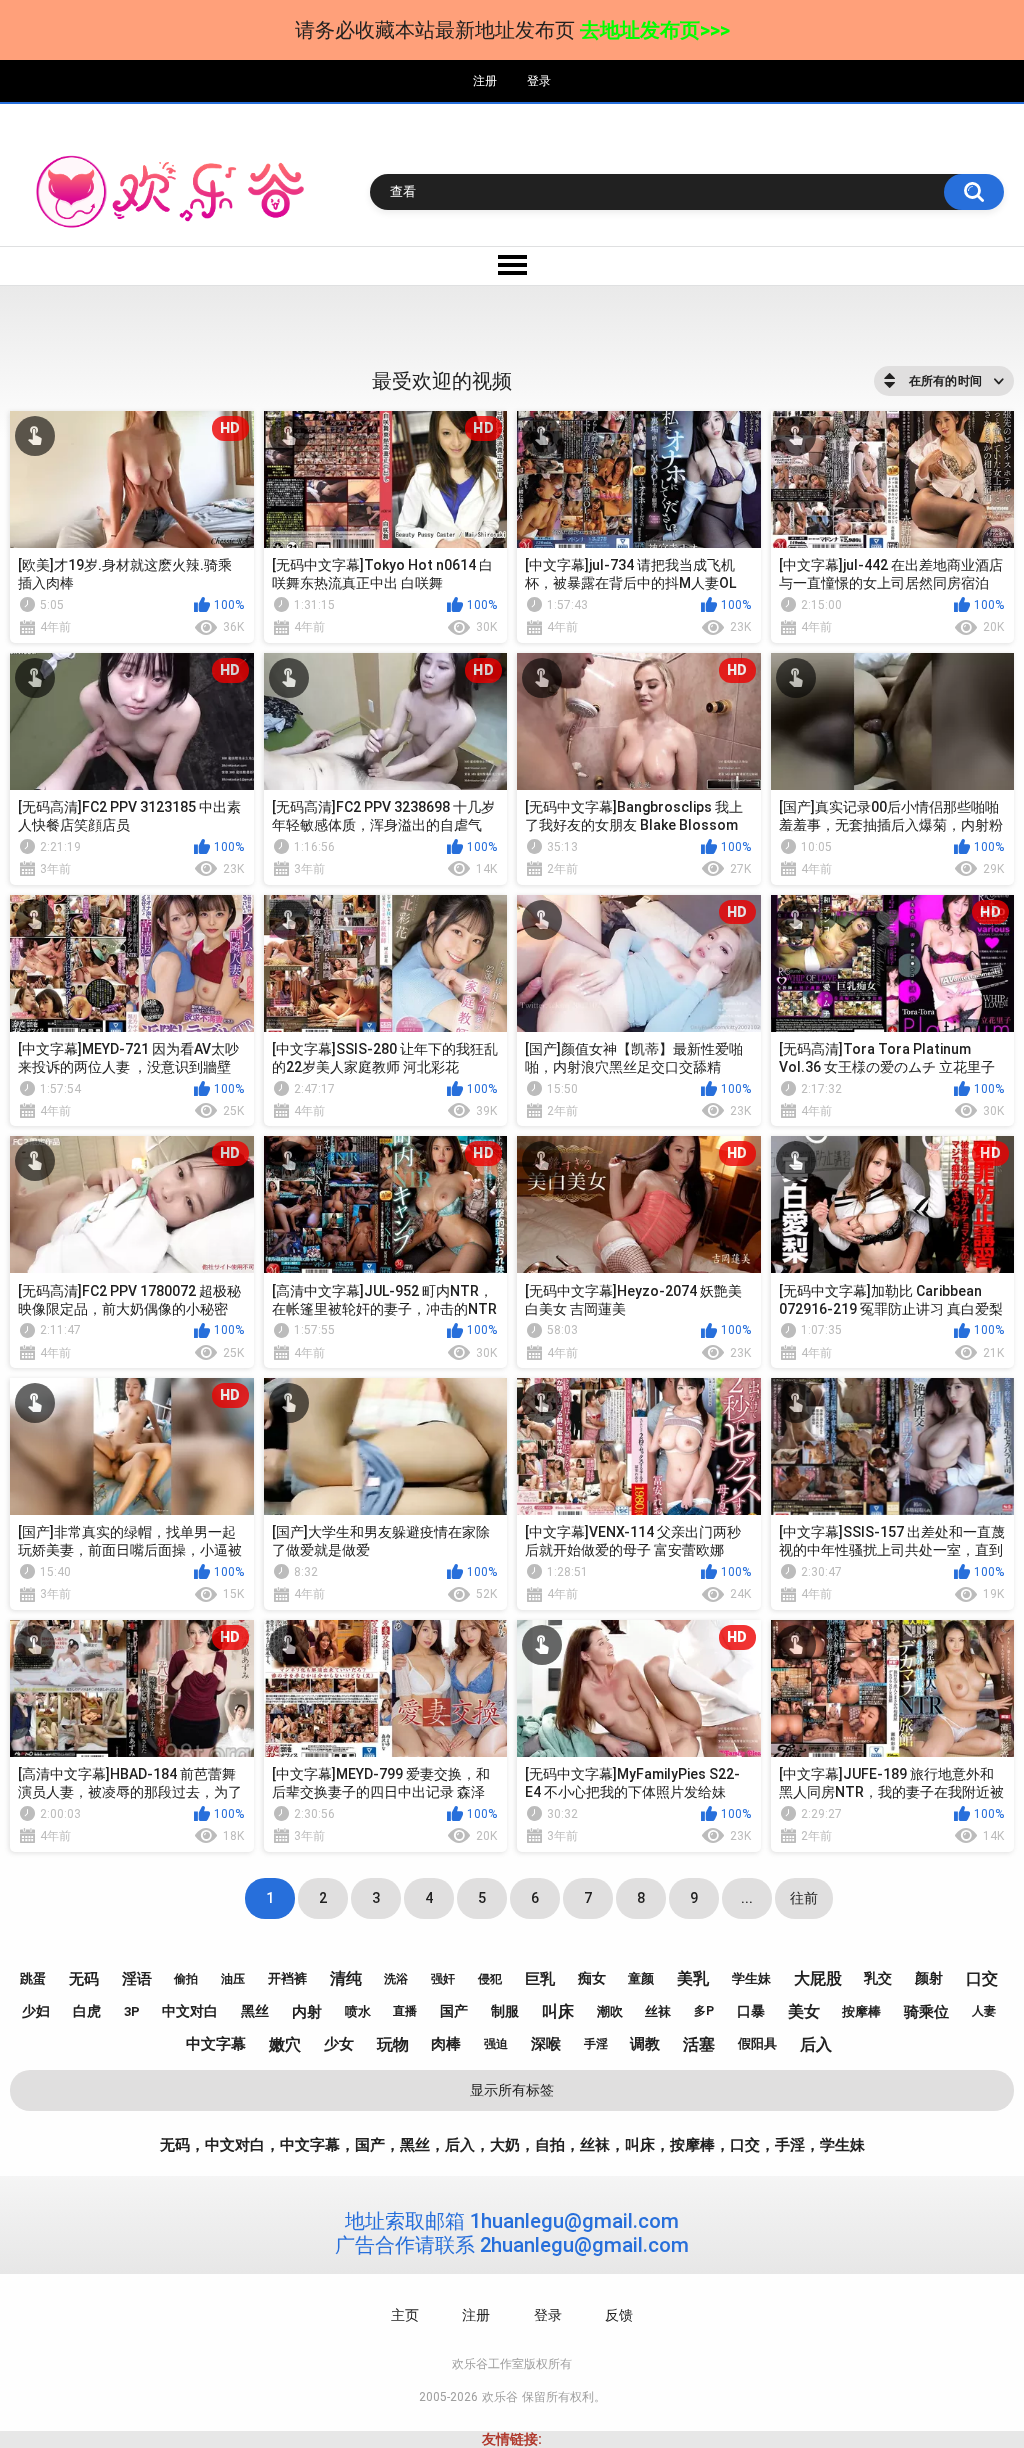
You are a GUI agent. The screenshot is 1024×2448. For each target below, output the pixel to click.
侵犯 (490, 1979)
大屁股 (818, 1978)
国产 (454, 2011)
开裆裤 (287, 1978)
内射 (307, 2012)
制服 (505, 2011)
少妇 (36, 2011)
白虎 (87, 2011)
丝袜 (658, 2011)
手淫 (596, 2044)
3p (132, 2011)
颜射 (929, 1978)
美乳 (693, 1978)
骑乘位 (926, 2012)
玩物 (393, 2044)
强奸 (443, 1979)
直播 (405, 2011)
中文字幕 (216, 2044)
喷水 (358, 2011)
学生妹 (751, 1978)
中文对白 (190, 2011)
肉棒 (446, 2044)
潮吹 (610, 2011)
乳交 (878, 1978)
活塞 (699, 2044)
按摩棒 (861, 2011)
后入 (816, 2044)
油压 (233, 1979)
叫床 (558, 2011)
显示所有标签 (512, 2090)
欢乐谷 (500, 2397)
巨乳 (540, 1979)
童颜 (641, 1978)
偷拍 (186, 1979)
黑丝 (255, 2011)
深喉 (546, 2044)
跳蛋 (33, 1978)
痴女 (592, 1978)
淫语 (137, 1979)
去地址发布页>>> (655, 30)
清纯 (346, 1978)
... (747, 1898)
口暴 (751, 2011)
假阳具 (757, 2043)
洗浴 (396, 1979)
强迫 (496, 2044)
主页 (405, 2315)
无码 (84, 1979)
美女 (804, 2011)
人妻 (984, 2011)
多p (704, 2011)
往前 (804, 1898)
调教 (645, 2044)
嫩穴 (285, 2044)
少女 (339, 2044)
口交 (982, 1978)
